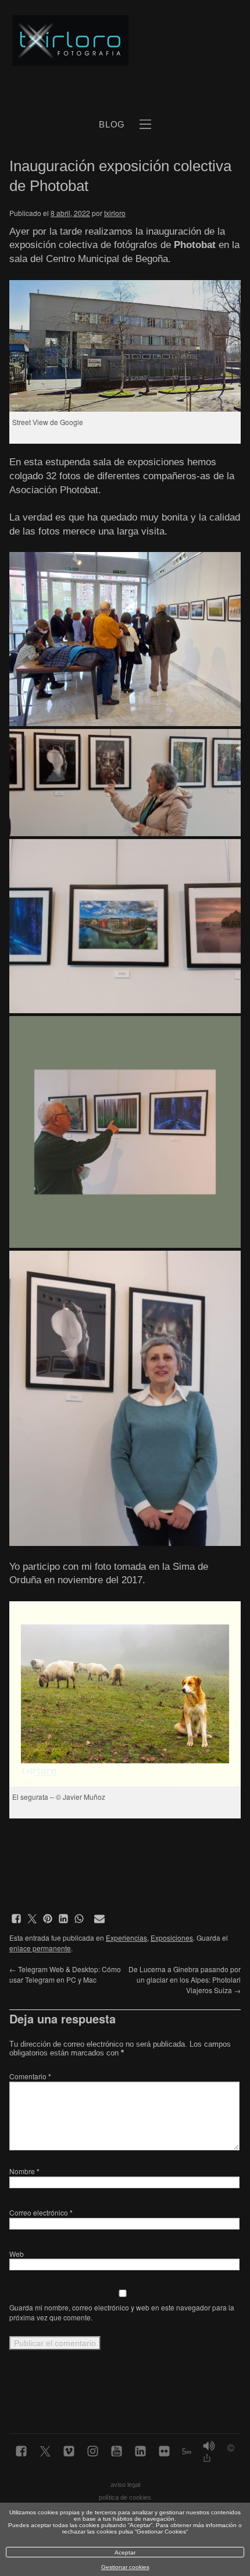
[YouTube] (117, 2452)
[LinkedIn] (140, 2452)
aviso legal (125, 2485)
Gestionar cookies (125, 2567)
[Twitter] (45, 2452)
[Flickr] (164, 2452)
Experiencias (126, 1938)
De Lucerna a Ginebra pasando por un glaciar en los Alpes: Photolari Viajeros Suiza (185, 1979)
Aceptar (125, 2552)
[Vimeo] (69, 2452)
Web (17, 2254)
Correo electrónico (41, 2212)
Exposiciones (172, 1938)
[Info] (231, 2449)
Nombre (24, 2171)
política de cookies (125, 2497)
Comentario (30, 2076)
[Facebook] (21, 2452)
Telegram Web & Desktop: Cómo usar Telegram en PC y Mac (65, 1974)
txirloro (115, 213)
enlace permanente (40, 1948)
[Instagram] (93, 2452)
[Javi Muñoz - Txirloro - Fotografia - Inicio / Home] (112, 41)
